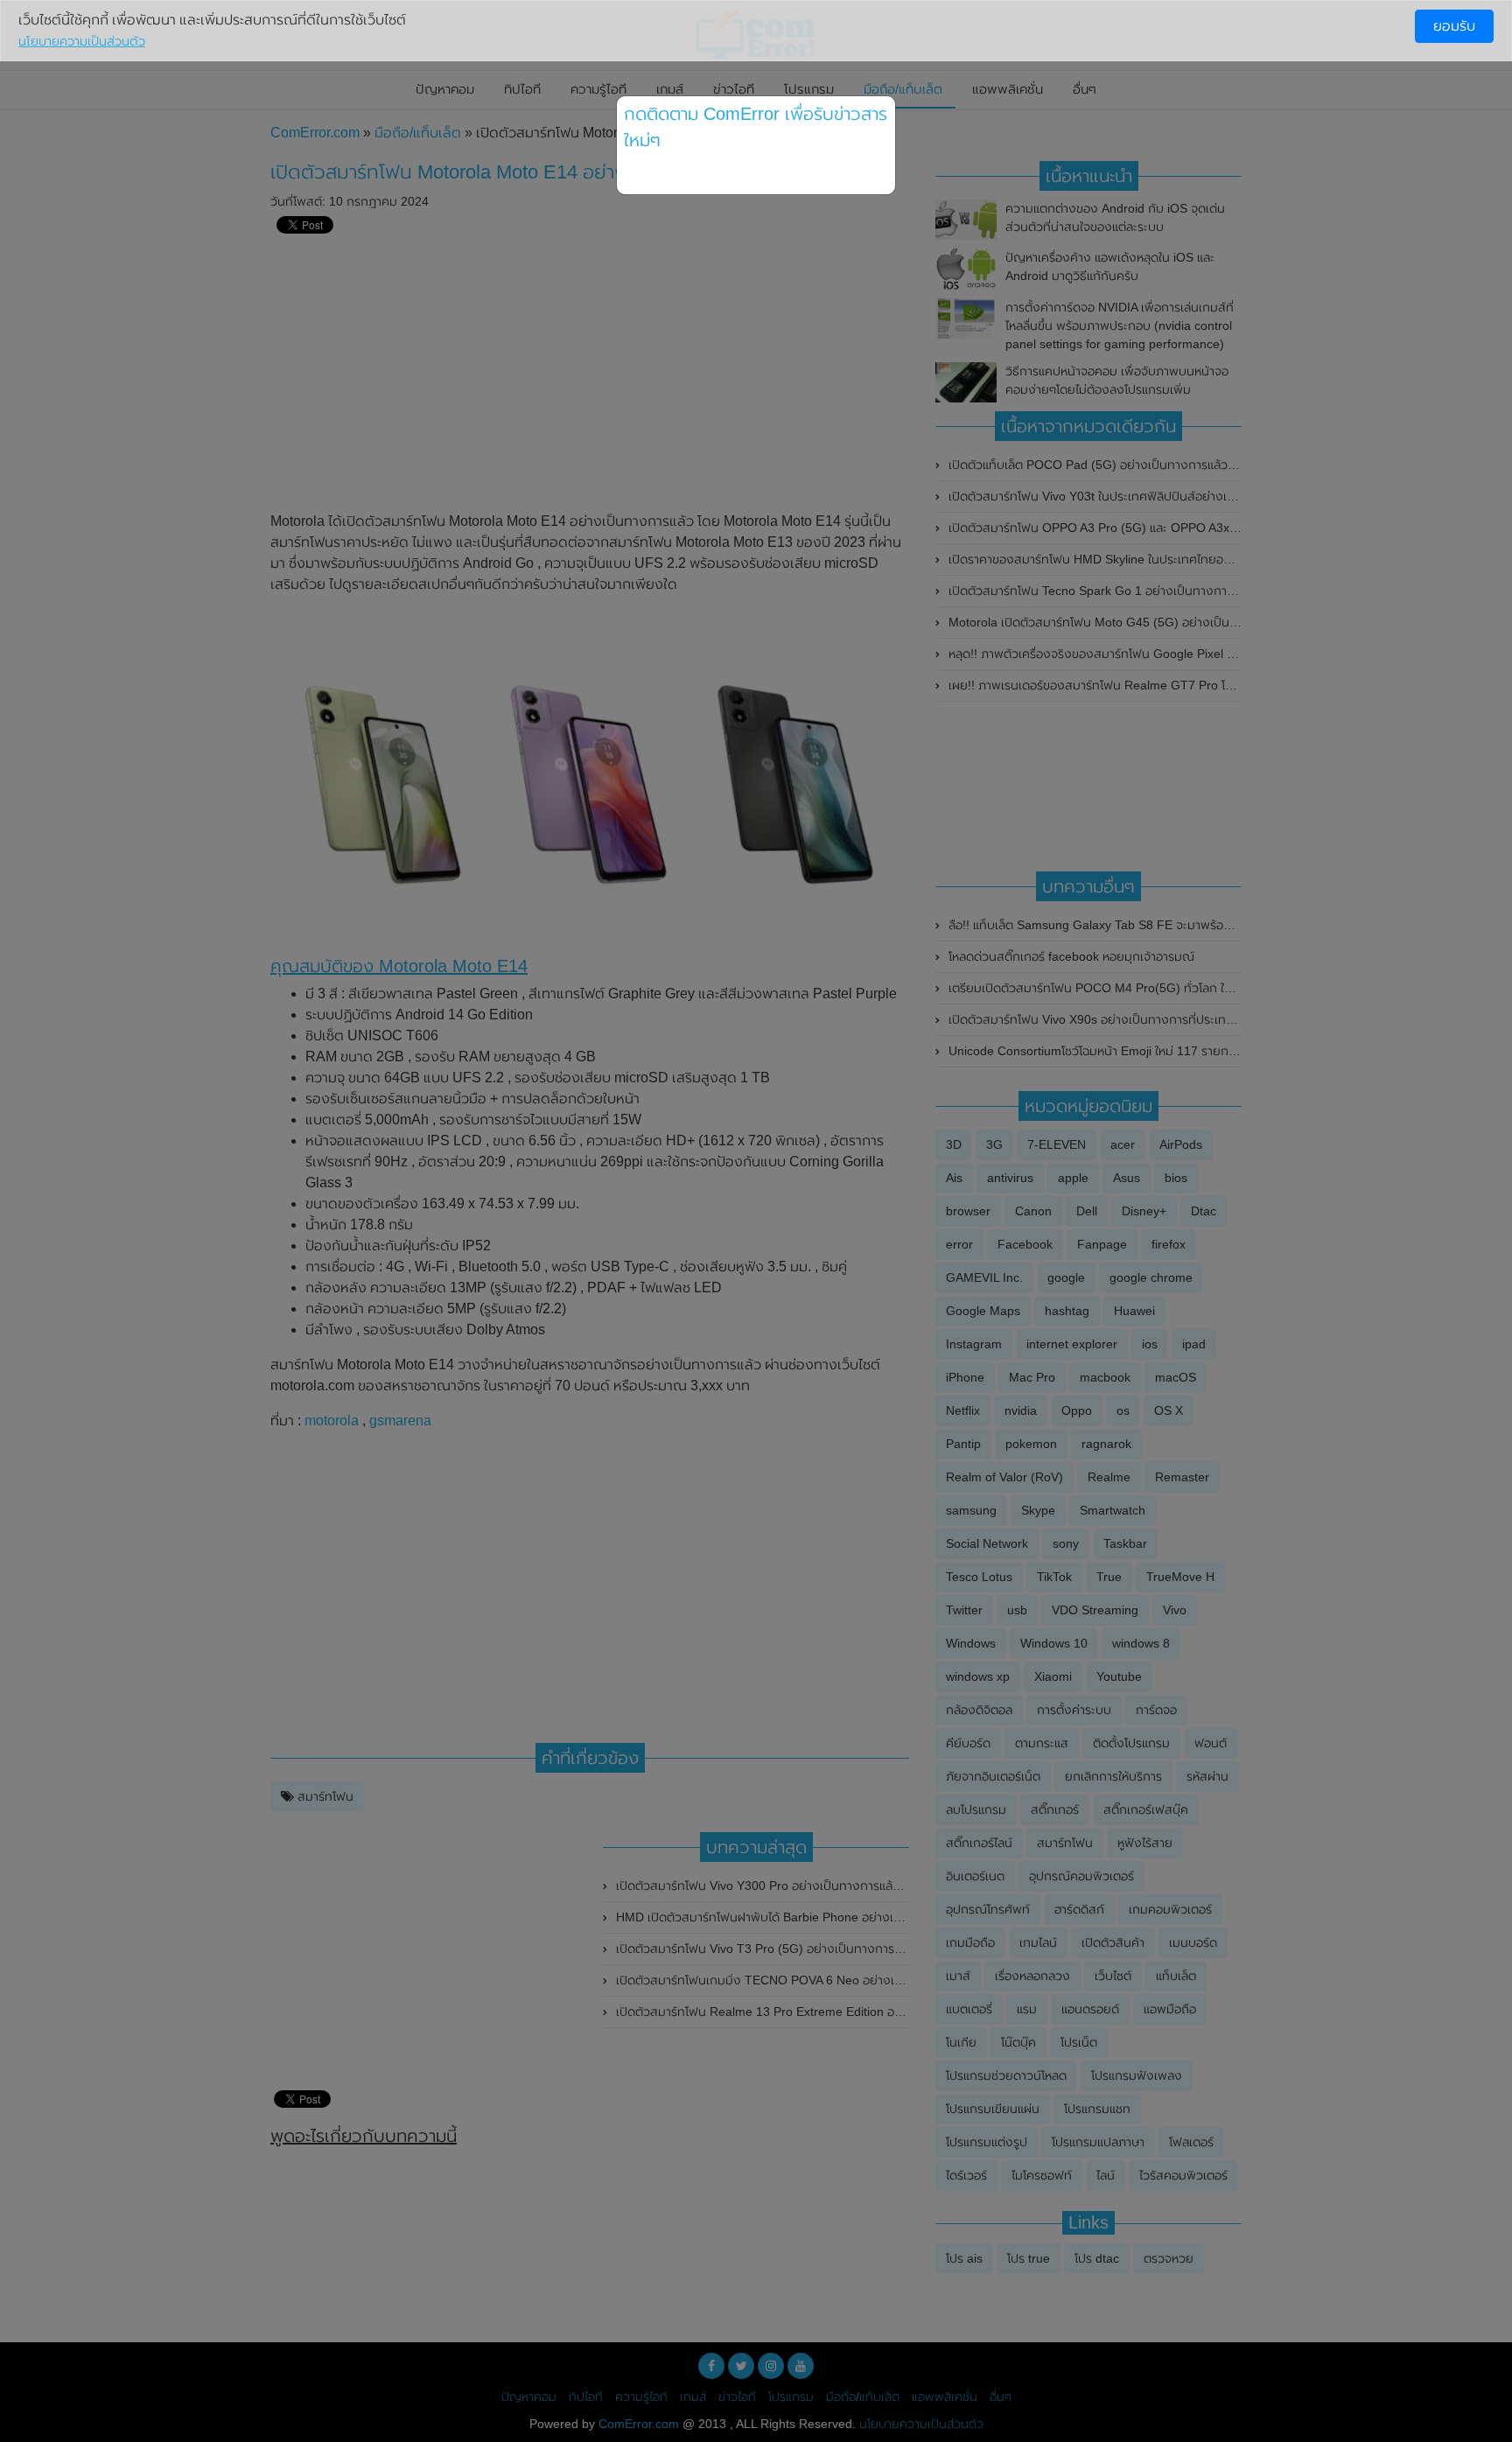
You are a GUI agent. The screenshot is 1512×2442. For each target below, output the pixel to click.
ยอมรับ (1454, 26)
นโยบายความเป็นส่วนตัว (82, 41)
